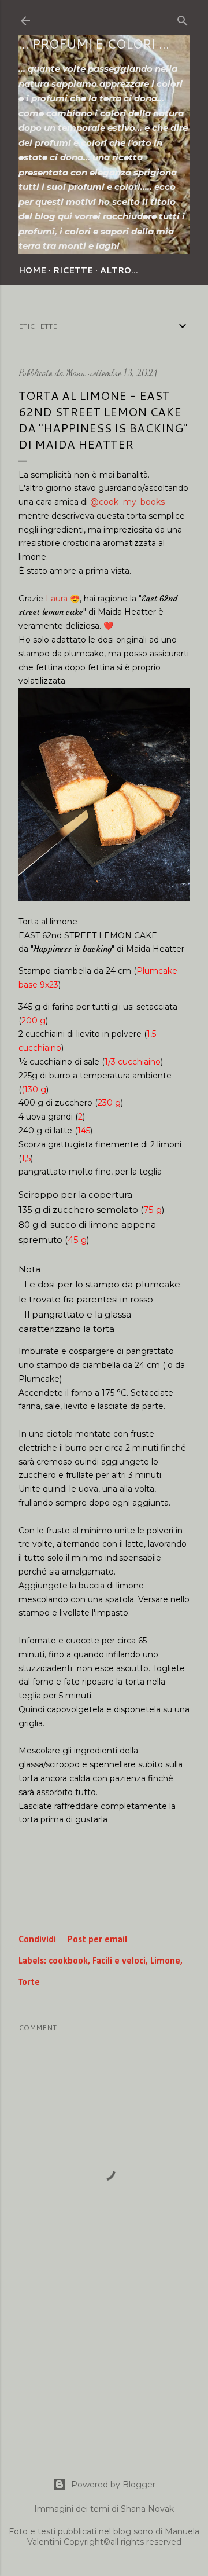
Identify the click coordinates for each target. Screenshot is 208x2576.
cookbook (68, 1961)
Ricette (73, 270)
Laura (57, 599)
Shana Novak (147, 2509)
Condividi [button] (37, 1940)
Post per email (97, 1940)
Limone (165, 1961)
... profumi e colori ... (94, 44)
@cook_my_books (127, 502)
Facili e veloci (119, 1961)
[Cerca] (183, 19)
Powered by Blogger (113, 2485)
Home (32, 270)
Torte (29, 1983)
